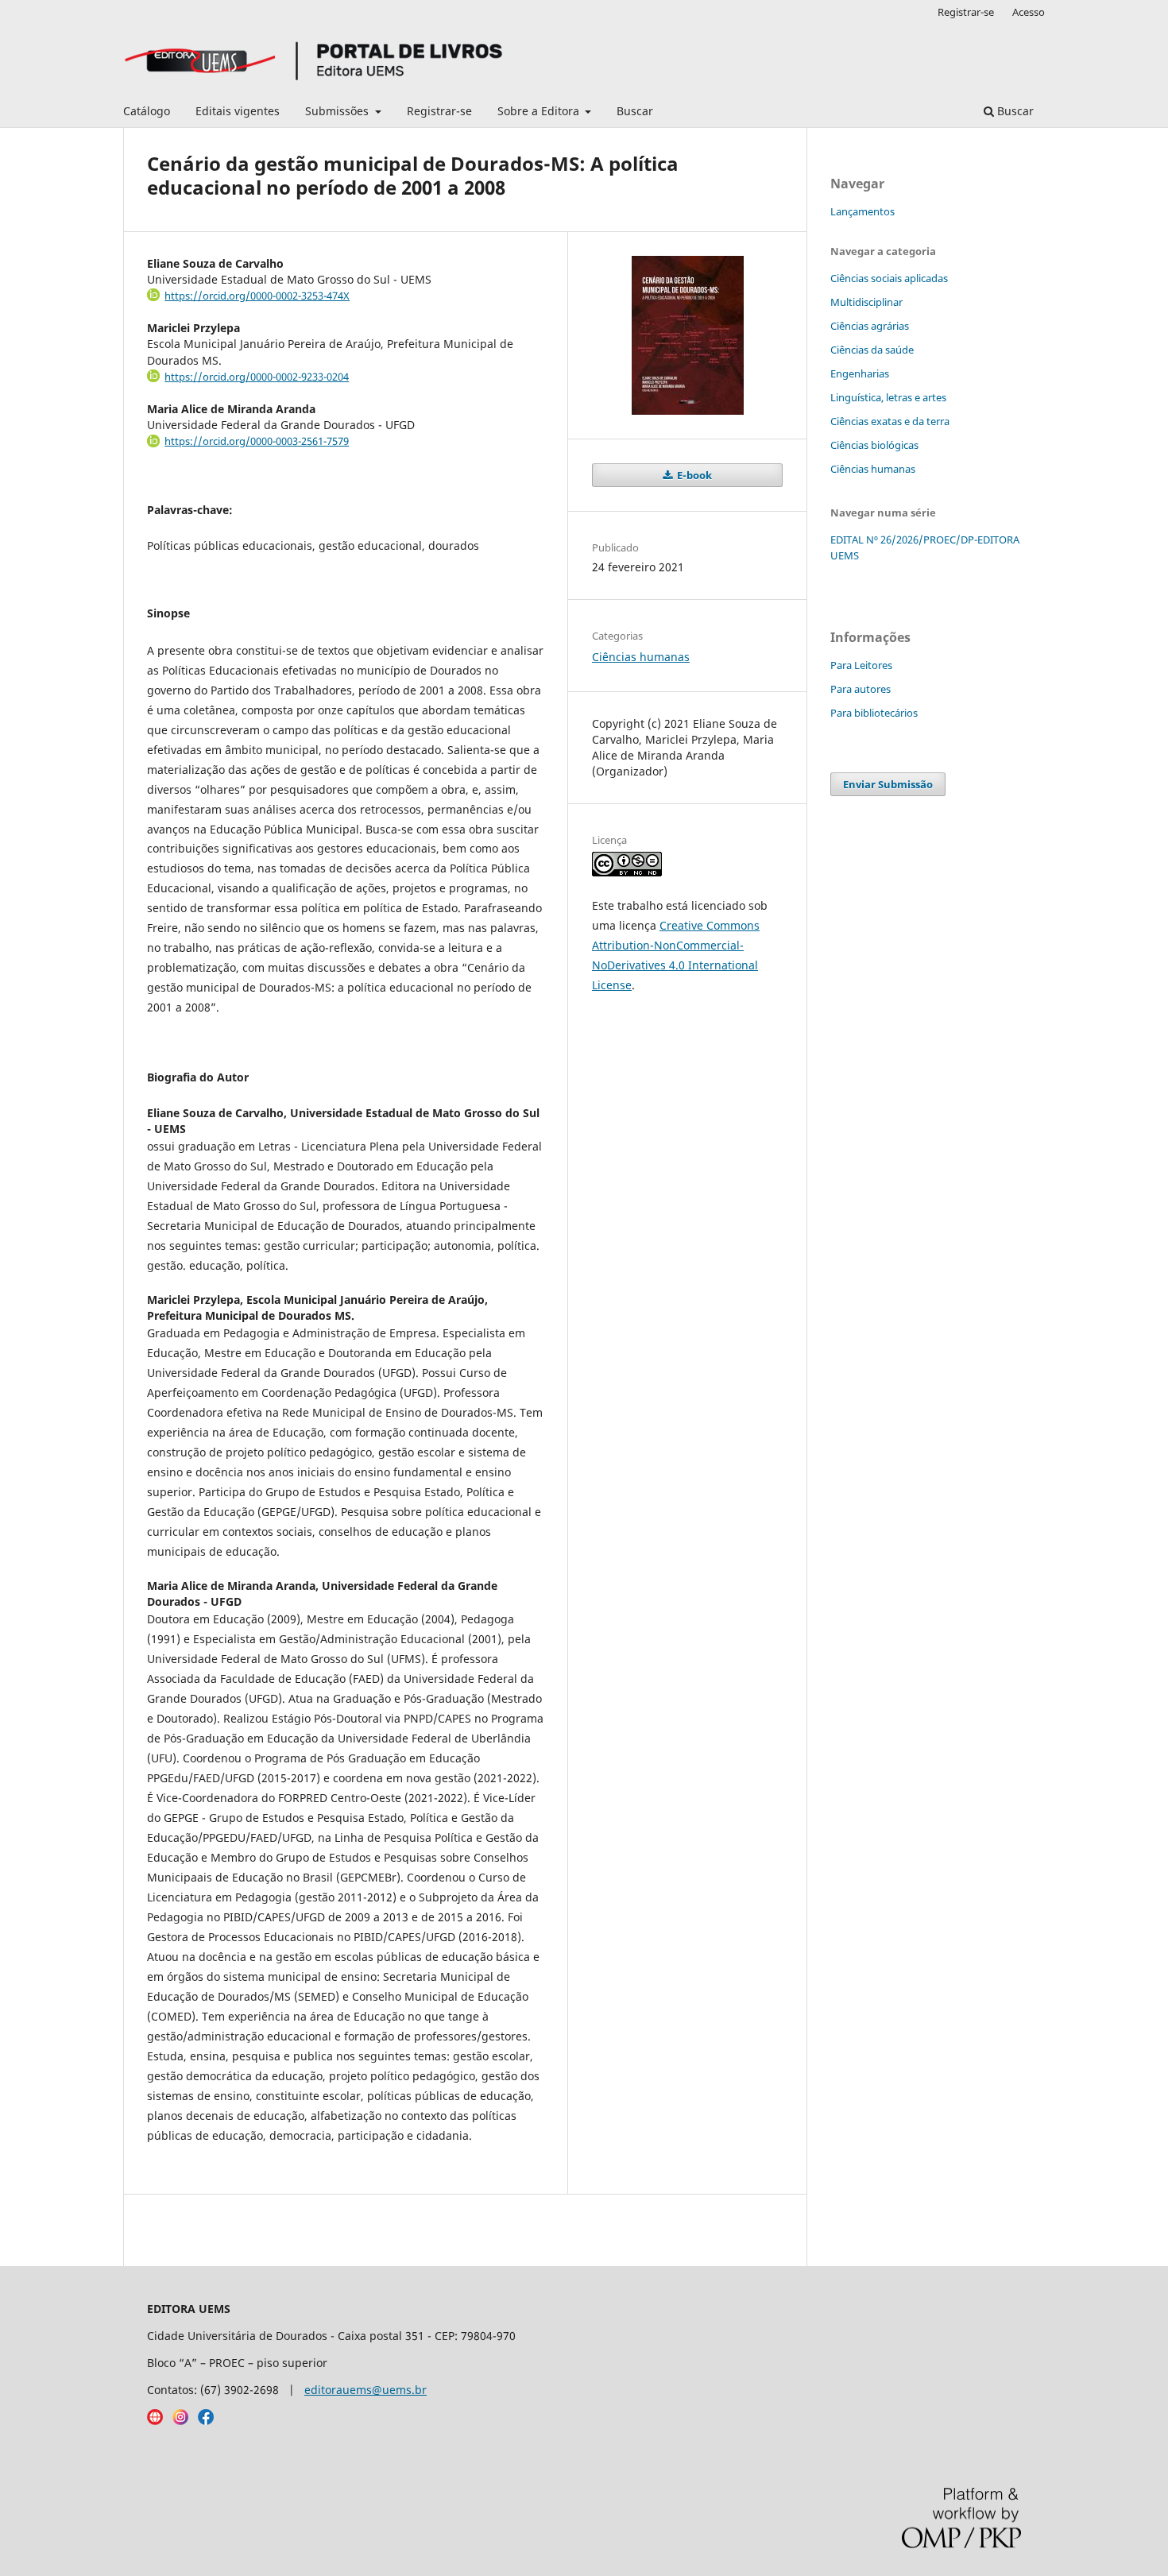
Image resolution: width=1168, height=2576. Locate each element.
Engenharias (860, 373)
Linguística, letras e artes (888, 397)
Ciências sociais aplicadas (889, 278)
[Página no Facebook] (206, 2421)
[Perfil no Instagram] (180, 2421)
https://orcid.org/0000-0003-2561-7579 (257, 441)
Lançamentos (862, 211)
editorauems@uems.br (365, 2390)
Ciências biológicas (874, 445)
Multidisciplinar (866, 302)
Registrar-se (439, 111)
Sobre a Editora (540, 111)
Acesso (1029, 12)
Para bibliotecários (874, 713)
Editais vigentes (238, 111)
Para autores (861, 689)
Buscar (635, 111)
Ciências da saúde (872, 350)
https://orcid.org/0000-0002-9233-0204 (257, 377)
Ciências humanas (641, 657)
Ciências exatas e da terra (890, 421)
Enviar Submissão (888, 784)
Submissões (338, 111)
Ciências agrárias (870, 326)
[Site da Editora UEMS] (155, 2421)
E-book (693, 475)
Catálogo (147, 111)
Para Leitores (861, 665)
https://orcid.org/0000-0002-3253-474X (257, 296)
